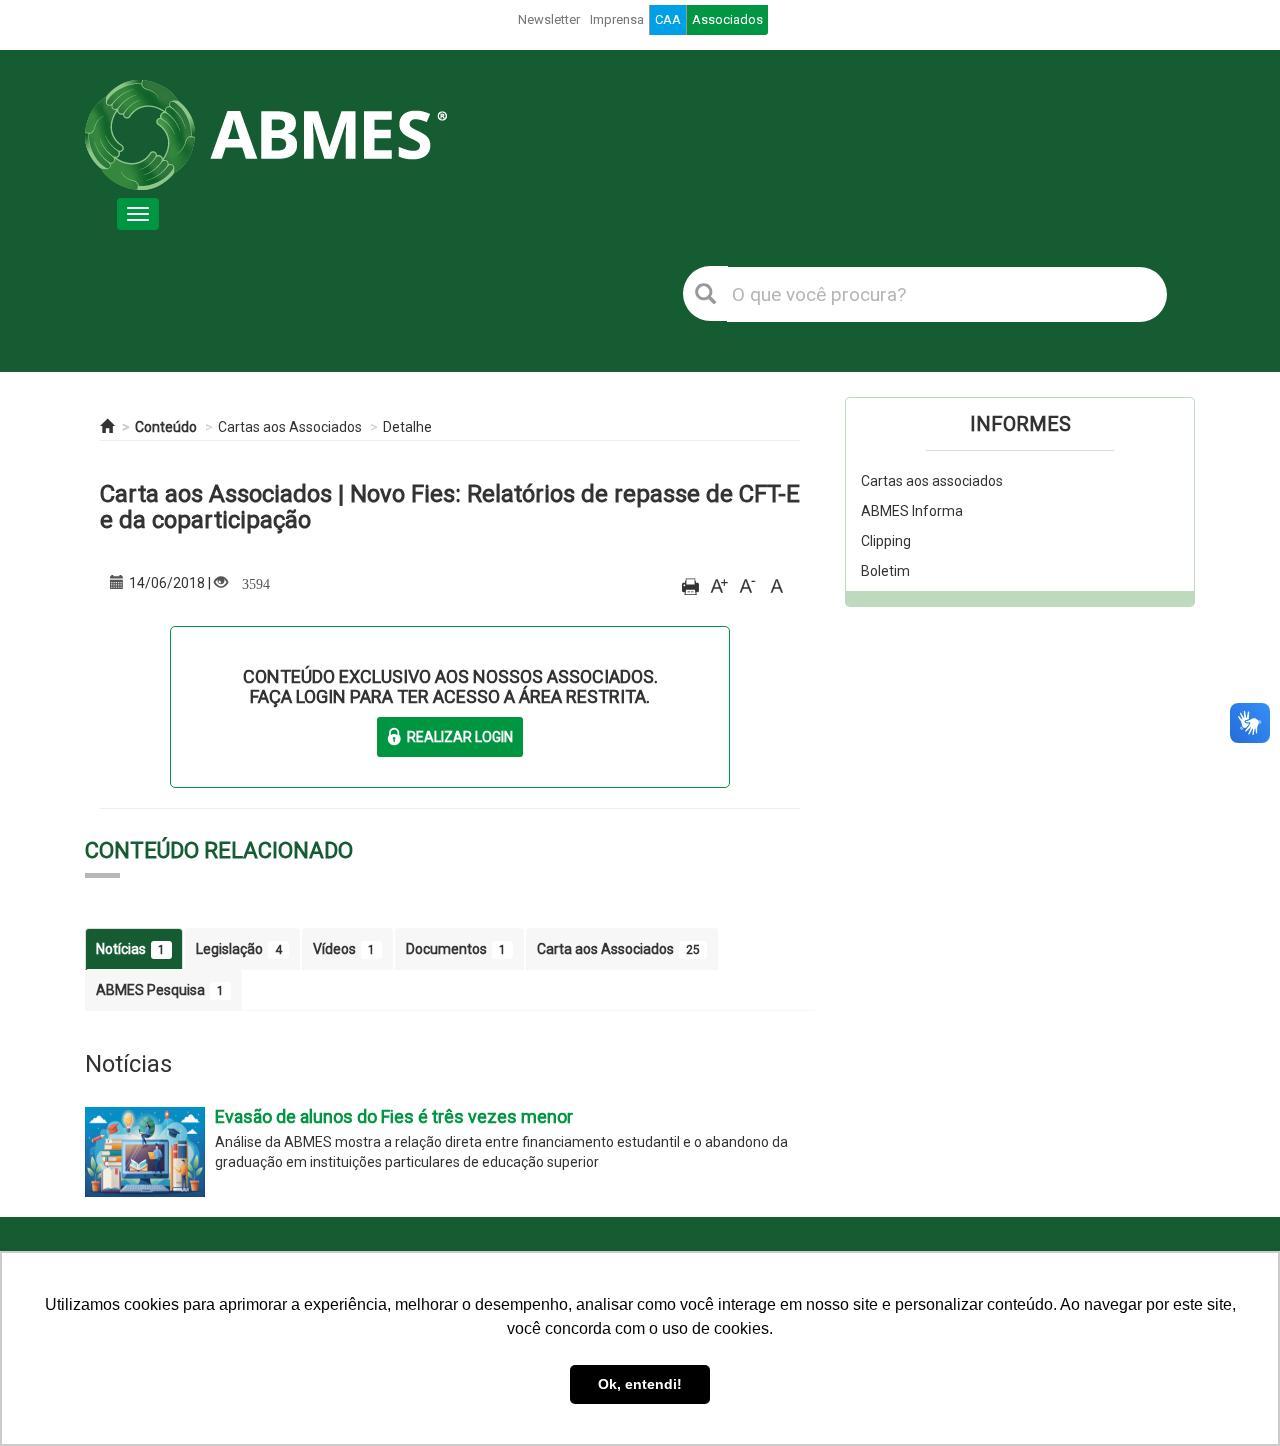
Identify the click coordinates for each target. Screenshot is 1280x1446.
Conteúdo (166, 427)
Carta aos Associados (618, 949)
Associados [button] (727, 19)
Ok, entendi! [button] (640, 1384)
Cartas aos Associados (290, 427)
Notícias (130, 949)
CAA (668, 19)
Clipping (886, 541)
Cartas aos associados (932, 481)
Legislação (239, 949)
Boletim (885, 571)
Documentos (456, 949)
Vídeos (344, 949)
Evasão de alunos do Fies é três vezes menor (394, 1116)
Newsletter (549, 19)
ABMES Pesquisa (160, 990)
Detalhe (407, 427)
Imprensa (617, 19)
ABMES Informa (912, 511)
